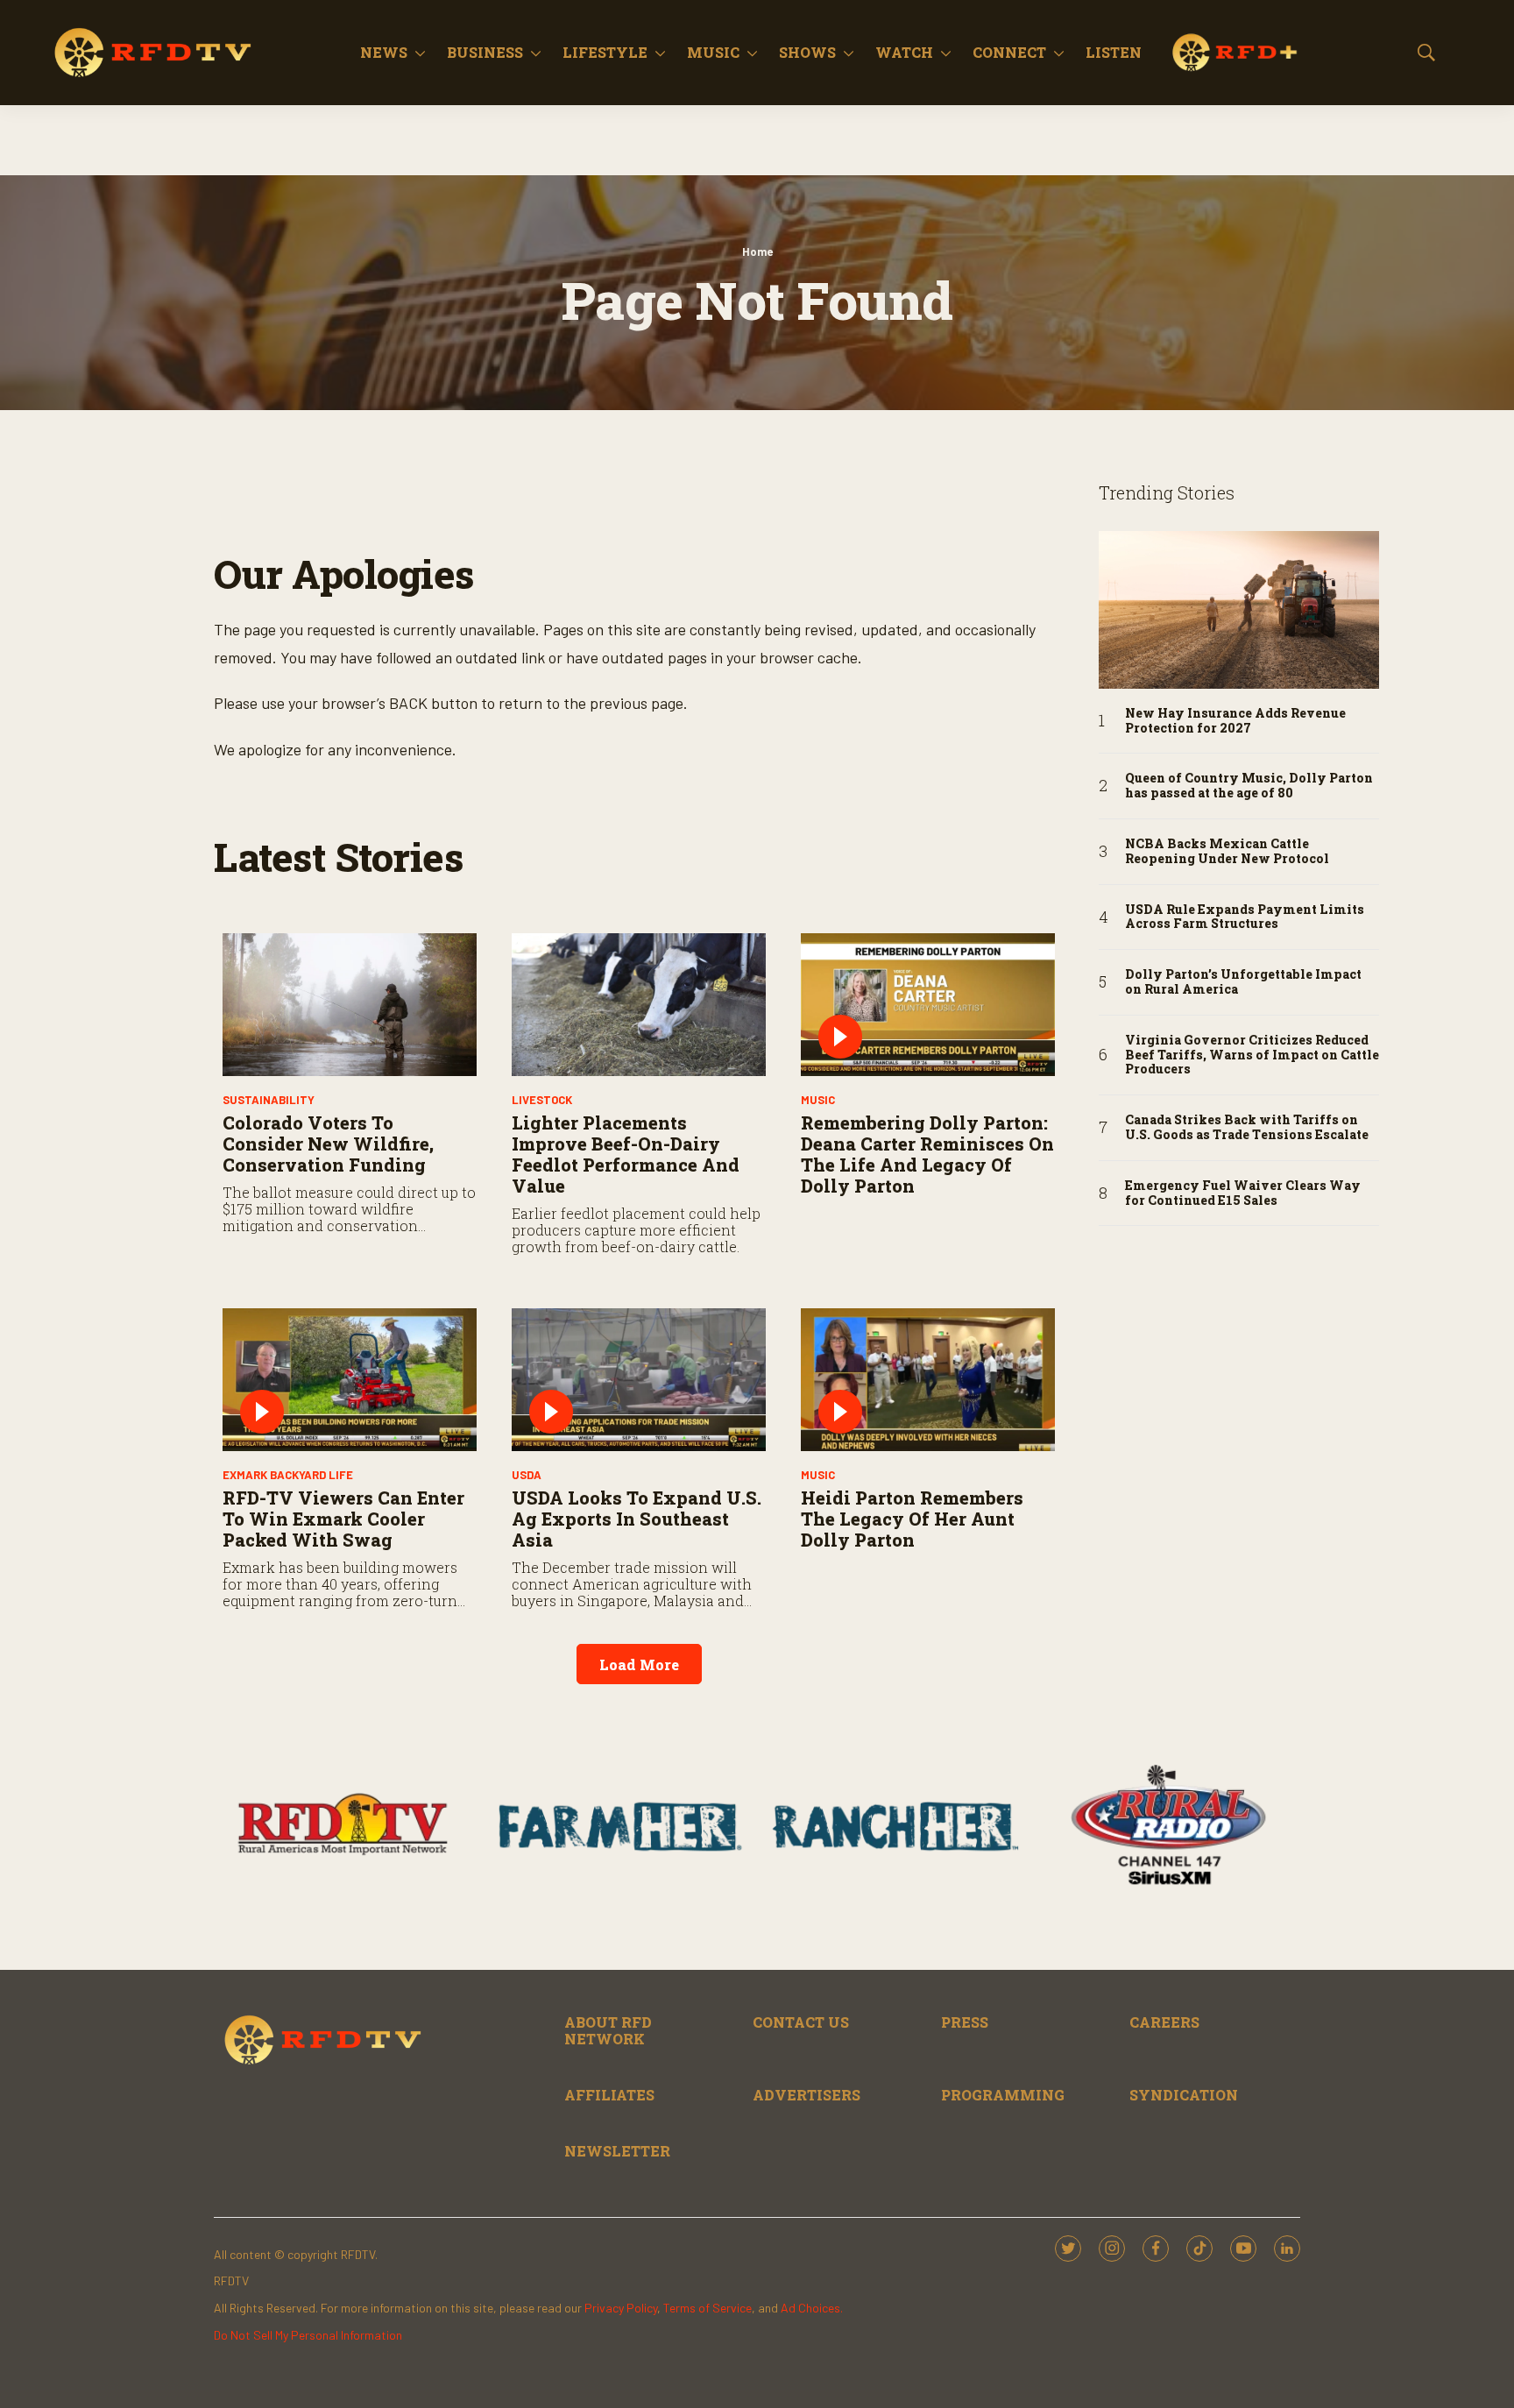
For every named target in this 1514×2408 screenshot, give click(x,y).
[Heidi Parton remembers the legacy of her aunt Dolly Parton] (928, 1380)
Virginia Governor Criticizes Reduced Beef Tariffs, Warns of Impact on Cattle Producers (1252, 1055)
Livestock (542, 1100)
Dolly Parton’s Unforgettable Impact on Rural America (1243, 982)
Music (713, 52)
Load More (639, 1664)
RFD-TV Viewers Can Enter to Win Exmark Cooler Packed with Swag (343, 1519)
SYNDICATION (1184, 2095)
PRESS (965, 2022)
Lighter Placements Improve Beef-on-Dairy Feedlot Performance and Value (626, 1154)
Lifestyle (605, 52)
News (384, 52)
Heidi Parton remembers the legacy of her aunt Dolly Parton (912, 1519)
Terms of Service (707, 2308)
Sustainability (269, 1100)
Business (485, 52)
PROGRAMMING (1003, 2095)
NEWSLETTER (617, 2151)
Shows (807, 52)
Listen (1114, 52)
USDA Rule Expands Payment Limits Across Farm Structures (1245, 917)
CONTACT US (801, 2022)
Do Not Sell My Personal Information (308, 2335)
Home (757, 251)
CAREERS (1164, 2022)
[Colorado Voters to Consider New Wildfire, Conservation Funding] (350, 1005)
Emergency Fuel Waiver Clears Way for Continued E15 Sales (1243, 1193)
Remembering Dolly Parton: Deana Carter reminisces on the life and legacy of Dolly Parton (927, 1154)
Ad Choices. (812, 2308)
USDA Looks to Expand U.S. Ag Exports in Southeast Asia (637, 1519)
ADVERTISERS (807, 2095)
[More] (420, 53)
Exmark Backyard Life (288, 1475)
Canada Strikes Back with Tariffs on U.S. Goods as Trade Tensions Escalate (1247, 1128)
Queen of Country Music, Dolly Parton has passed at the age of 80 (1249, 786)
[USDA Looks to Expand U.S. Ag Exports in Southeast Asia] (639, 1380)
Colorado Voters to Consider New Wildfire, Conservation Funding (328, 1144)
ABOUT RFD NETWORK (608, 2030)
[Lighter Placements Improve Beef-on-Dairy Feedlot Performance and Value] (639, 1005)
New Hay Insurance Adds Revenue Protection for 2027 (1235, 721)
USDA (527, 1475)
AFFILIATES (609, 2095)
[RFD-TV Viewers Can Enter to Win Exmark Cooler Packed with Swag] (350, 1380)
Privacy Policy (621, 2308)
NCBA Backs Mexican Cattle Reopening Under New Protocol (1227, 852)
